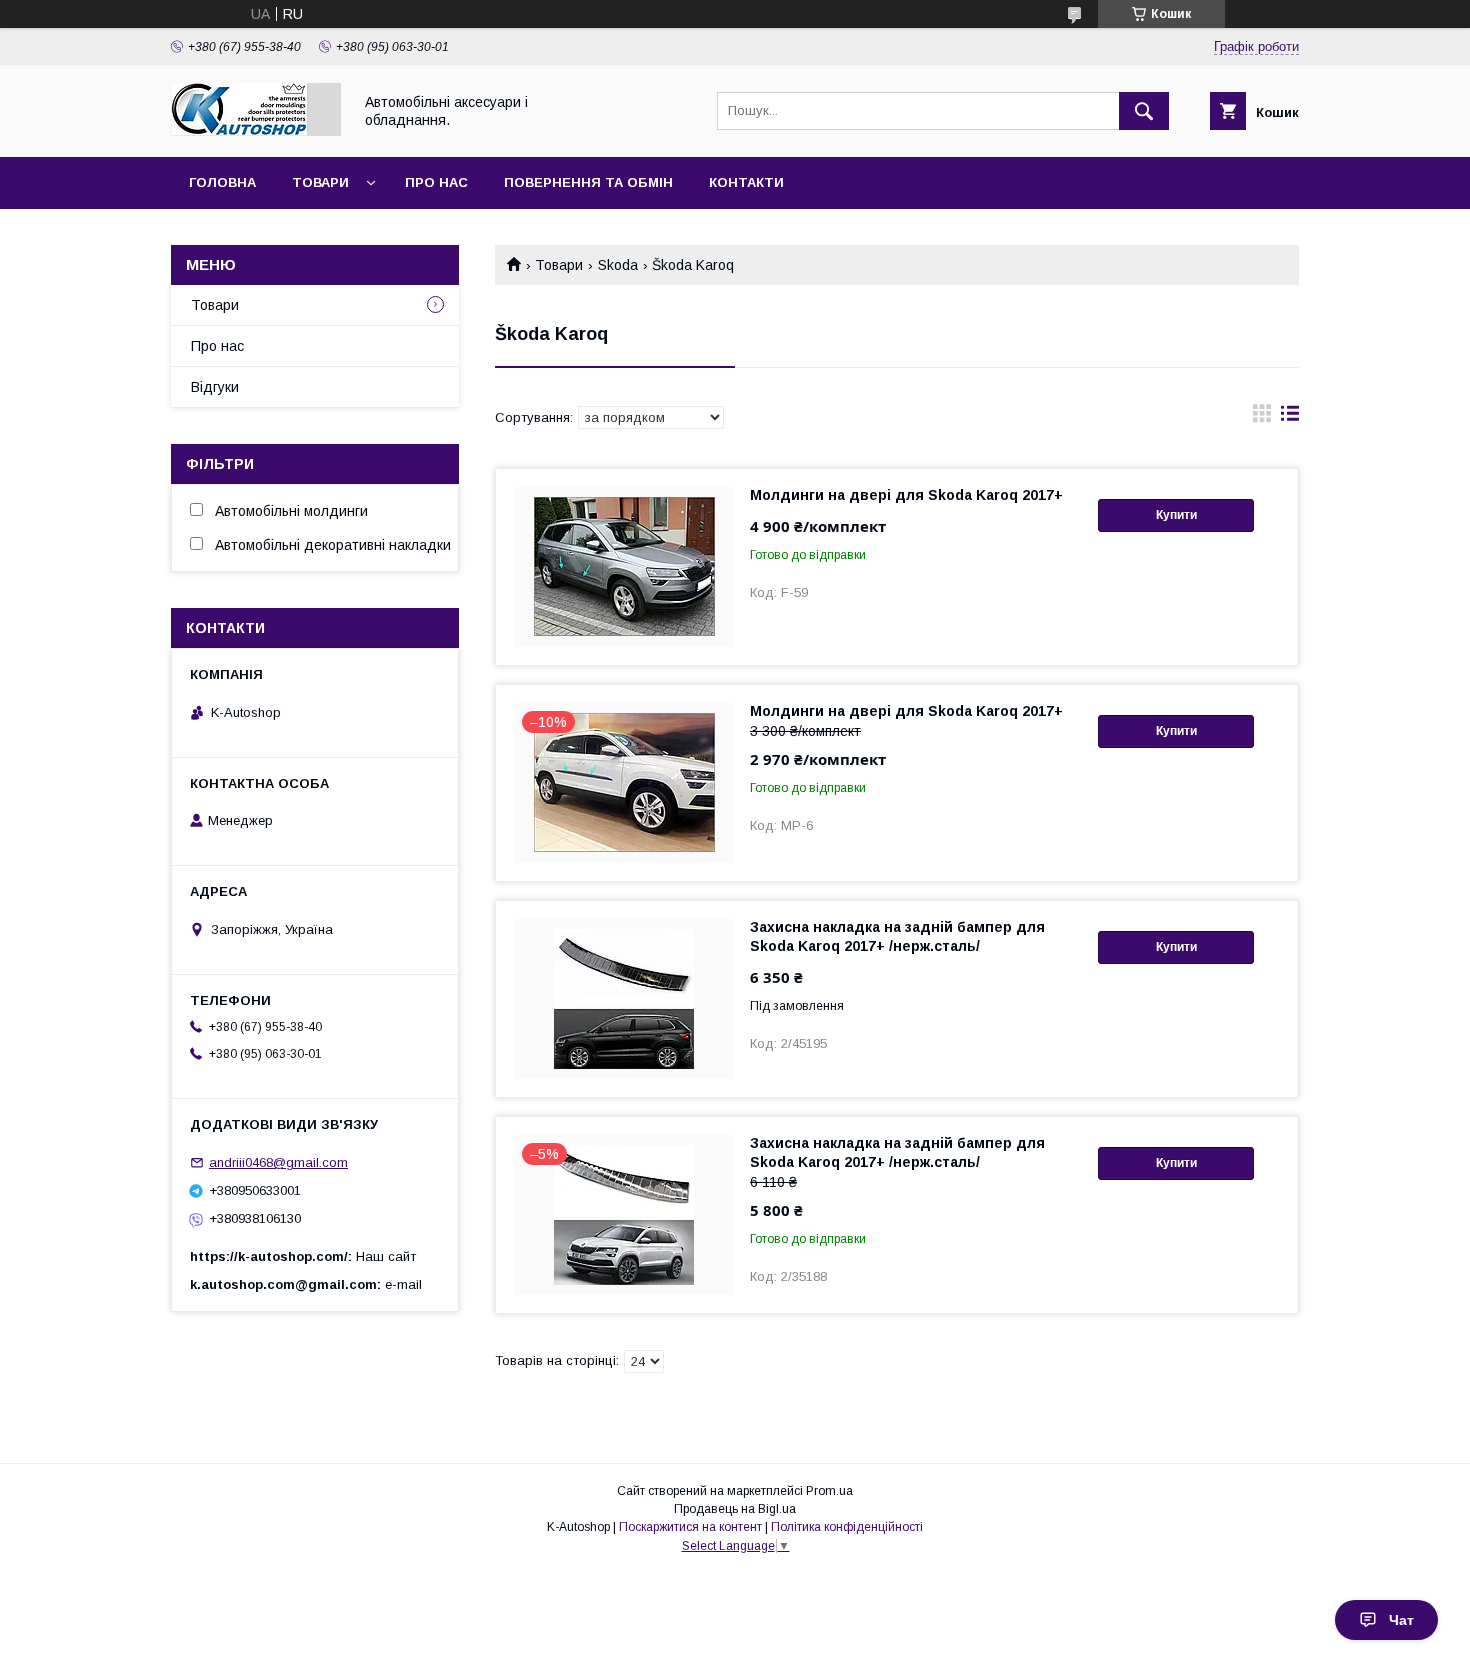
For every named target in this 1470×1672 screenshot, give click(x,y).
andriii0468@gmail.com (278, 1162)
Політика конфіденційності (847, 1527)
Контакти (746, 182)
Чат (1401, 1620)
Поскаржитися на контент (690, 1527)
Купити (1176, 515)
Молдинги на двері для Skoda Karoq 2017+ (906, 495)
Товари (320, 182)
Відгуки (215, 387)
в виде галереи (1262, 418)
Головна (222, 182)
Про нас (436, 182)
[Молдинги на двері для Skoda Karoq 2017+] (624, 567)
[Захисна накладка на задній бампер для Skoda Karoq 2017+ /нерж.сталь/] (624, 999)
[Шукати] (1144, 111)
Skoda (618, 265)
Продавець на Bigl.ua (735, 1509)
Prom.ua (829, 1491)
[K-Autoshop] (256, 131)
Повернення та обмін (588, 182)
